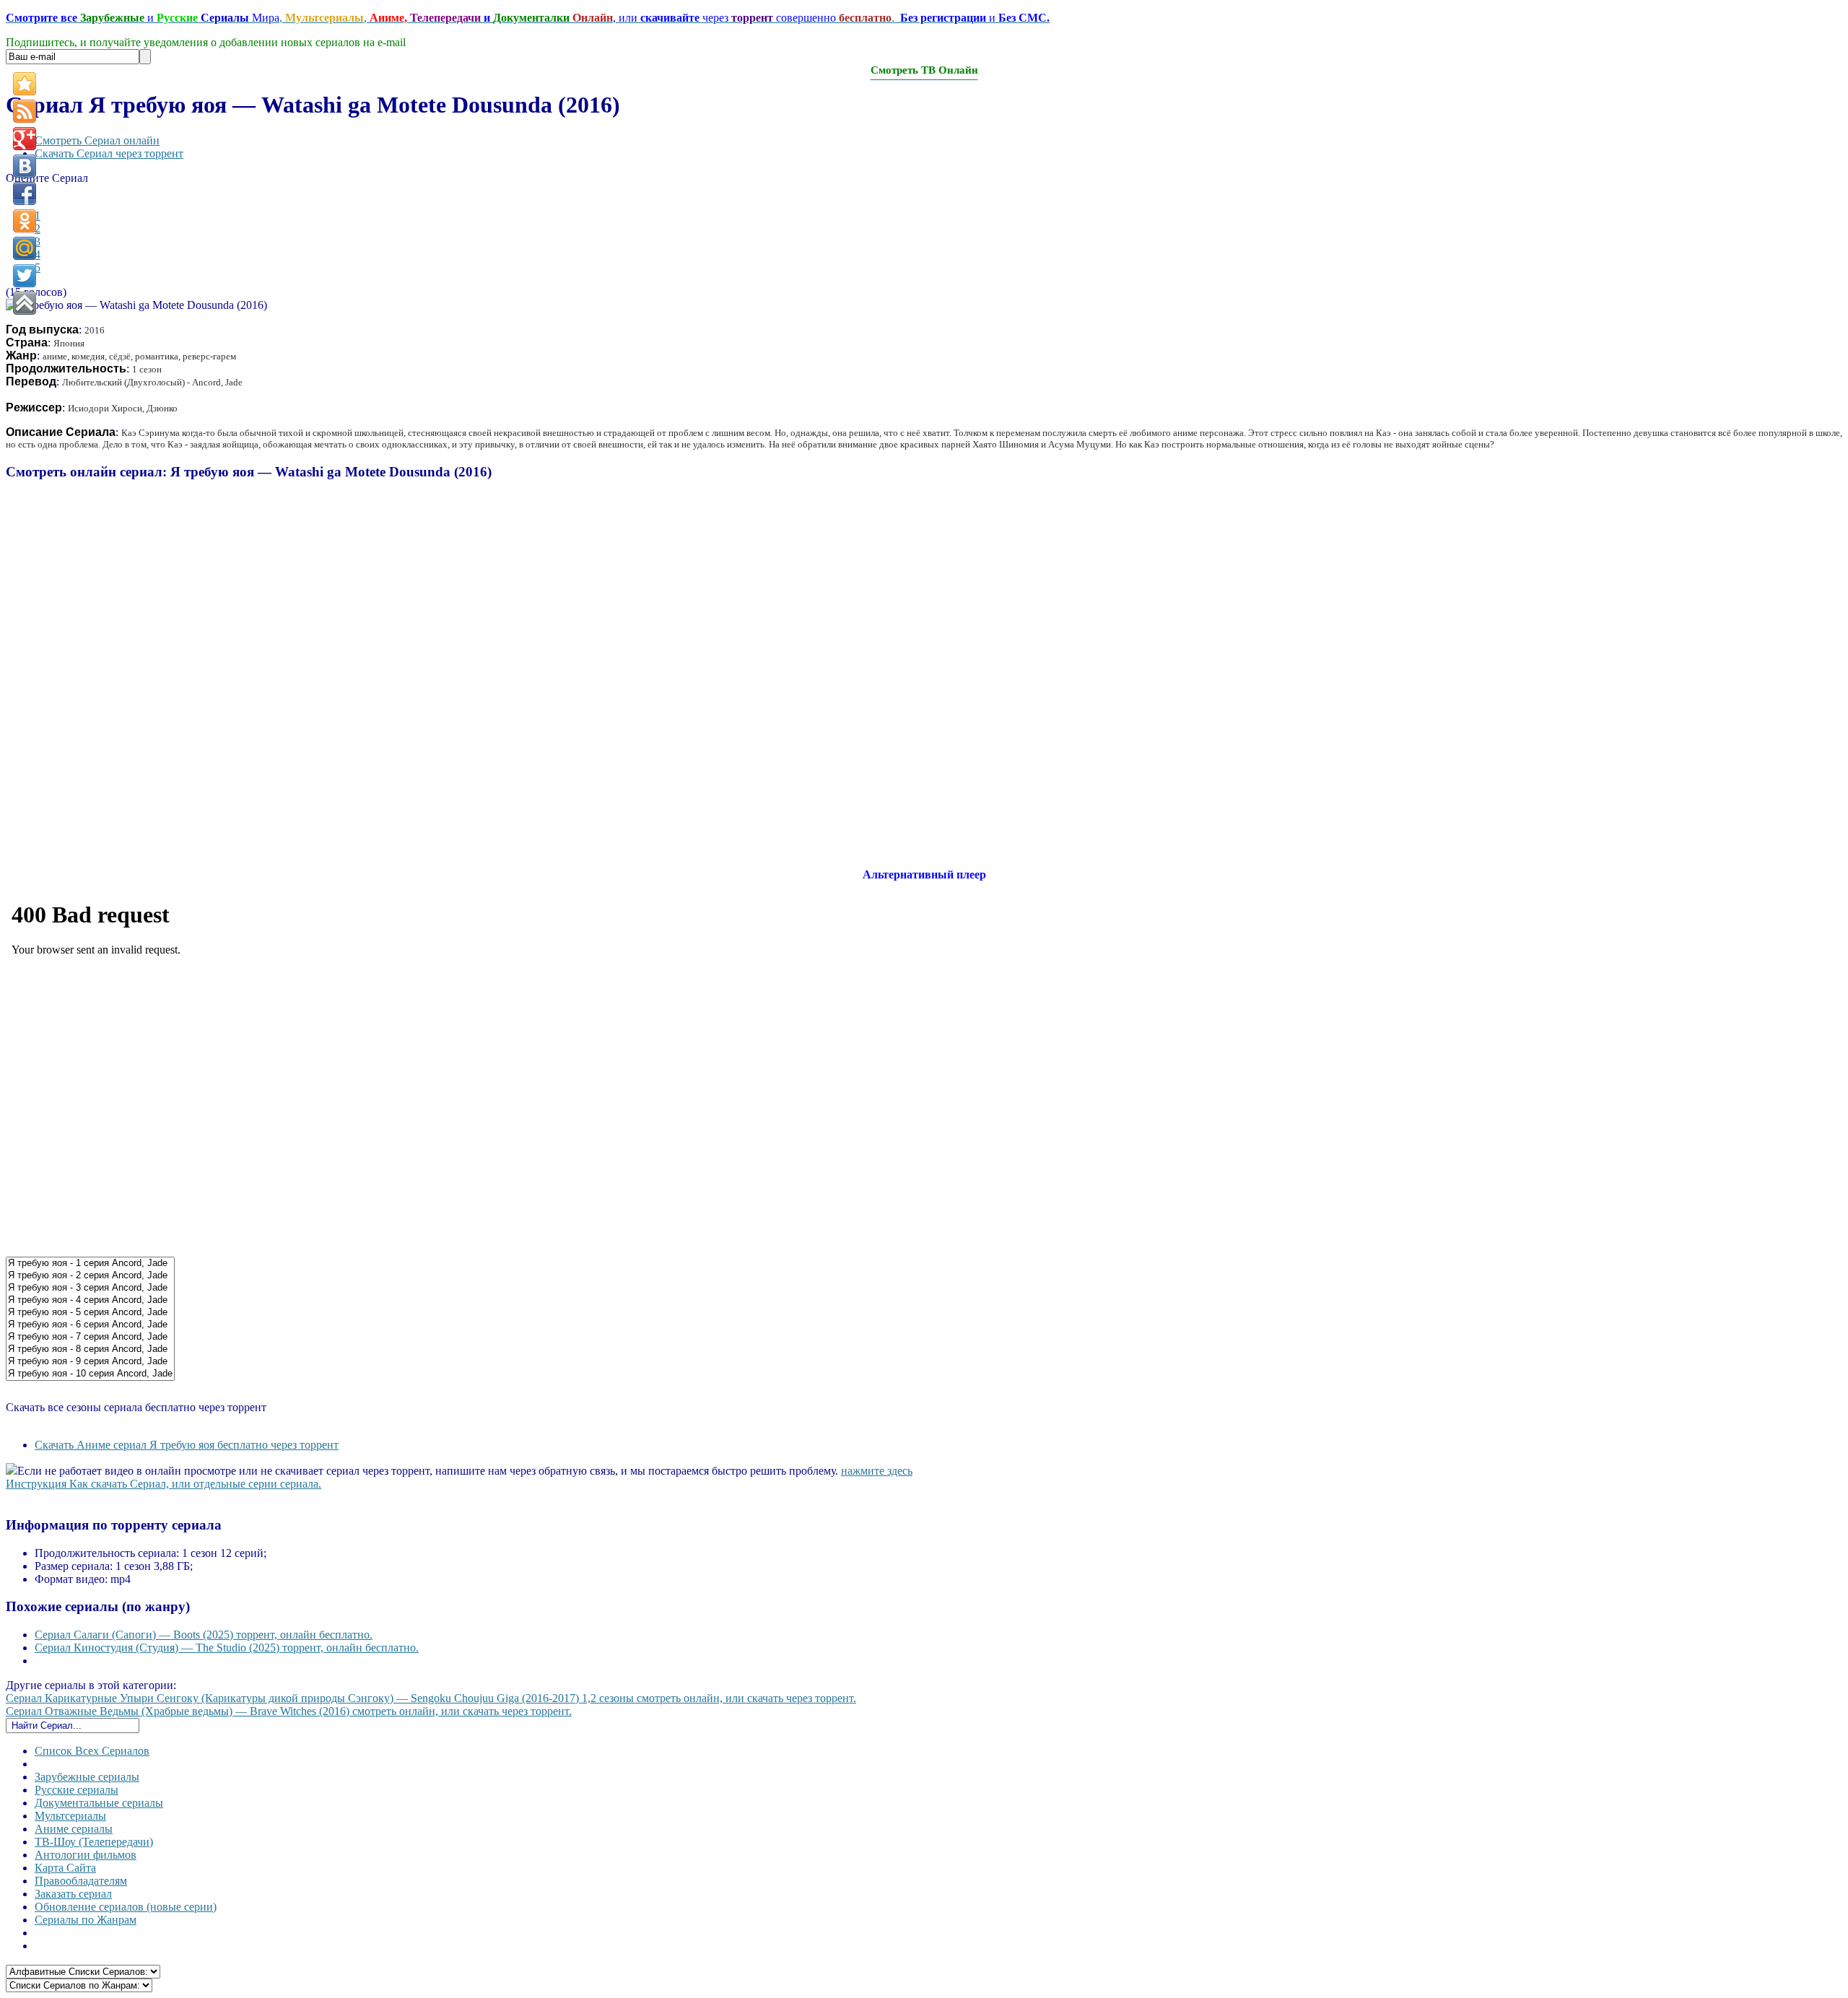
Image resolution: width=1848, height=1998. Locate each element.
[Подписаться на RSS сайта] (25, 111)
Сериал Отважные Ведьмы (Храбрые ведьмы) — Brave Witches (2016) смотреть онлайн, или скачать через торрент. (289, 1711)
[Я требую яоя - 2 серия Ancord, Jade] (90, 1276)
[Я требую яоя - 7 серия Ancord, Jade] (90, 1337)
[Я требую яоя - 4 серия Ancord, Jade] (90, 1300)
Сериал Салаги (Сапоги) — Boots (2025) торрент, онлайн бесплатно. (204, 1635)
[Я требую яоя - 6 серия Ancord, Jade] (90, 1325)
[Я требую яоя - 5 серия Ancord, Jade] (90, 1313)
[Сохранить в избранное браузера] (25, 84)
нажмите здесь (877, 1471)
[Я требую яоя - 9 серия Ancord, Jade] (90, 1362)
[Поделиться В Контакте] (25, 166)
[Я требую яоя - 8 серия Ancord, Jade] (90, 1349)
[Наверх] (25, 303)
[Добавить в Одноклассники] (25, 221)
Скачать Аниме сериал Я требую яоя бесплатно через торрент (187, 1445)
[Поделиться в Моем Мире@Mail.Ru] (25, 248)
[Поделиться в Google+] (25, 139)
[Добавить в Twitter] (25, 276)
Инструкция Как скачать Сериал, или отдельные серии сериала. (164, 1484)
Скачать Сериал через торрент (109, 153)
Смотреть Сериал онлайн (97, 140)
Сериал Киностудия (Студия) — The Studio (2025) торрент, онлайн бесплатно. (227, 1648)
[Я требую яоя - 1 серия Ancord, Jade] (90, 1264)
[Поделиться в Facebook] (25, 193)
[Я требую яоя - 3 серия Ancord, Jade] (90, 1288)
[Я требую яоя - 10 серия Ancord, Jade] (90, 1374)
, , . (528, 18)
